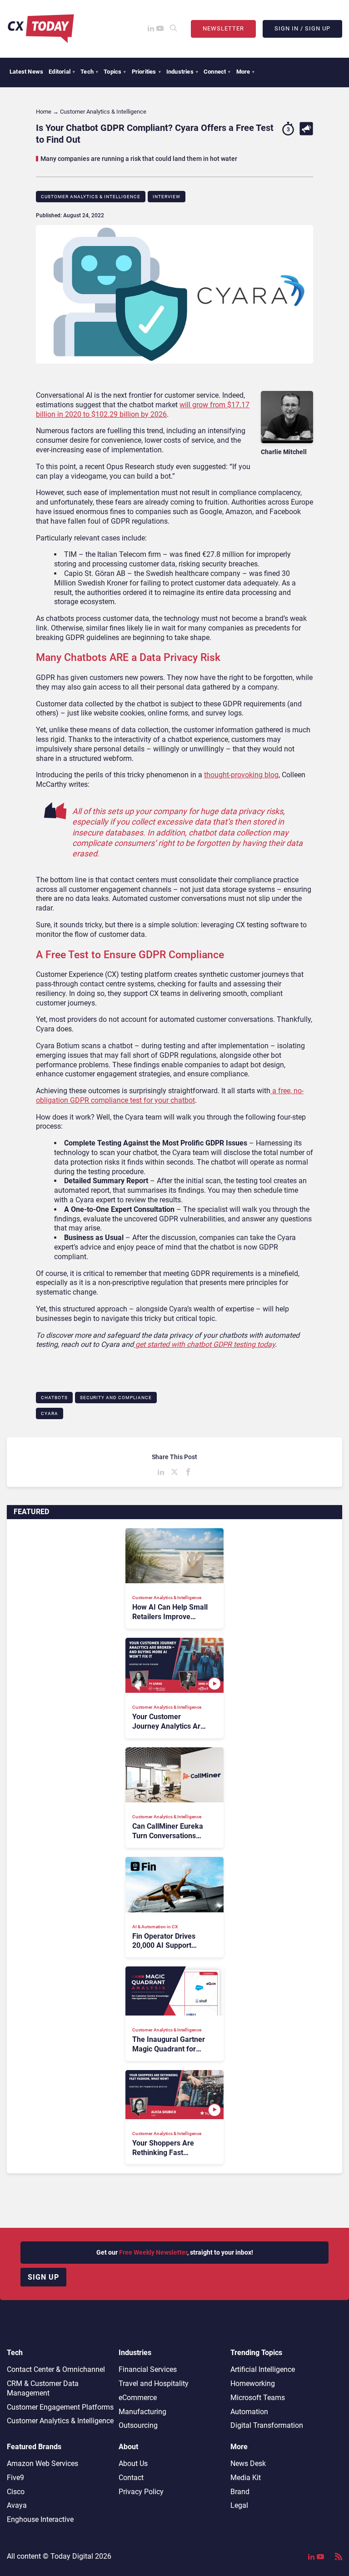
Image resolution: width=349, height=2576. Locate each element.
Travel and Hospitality (154, 2383)
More (246, 72)
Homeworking (253, 2383)
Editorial (62, 72)
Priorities (146, 72)
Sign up (43, 2277)
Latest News (26, 72)
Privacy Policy (141, 2492)
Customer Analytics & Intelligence (91, 197)
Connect (217, 72)
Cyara (50, 1413)
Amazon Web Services (42, 2463)
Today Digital (72, 2556)
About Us (133, 2463)
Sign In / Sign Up (302, 28)
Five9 (15, 2478)
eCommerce (138, 2398)
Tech (89, 72)
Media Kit (246, 2478)
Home (44, 112)
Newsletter (223, 28)
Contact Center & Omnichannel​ (56, 2369)
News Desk (248, 2463)
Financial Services (148, 2369)
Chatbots (54, 1398)
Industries (182, 72)
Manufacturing (142, 2412)
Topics (115, 72)
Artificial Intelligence (263, 2369)
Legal (239, 2505)
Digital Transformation (267, 2425)
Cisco (16, 2492)
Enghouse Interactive (40, 2519)
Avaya (17, 2505)
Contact (131, 2478)
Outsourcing (138, 2425)
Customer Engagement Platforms (60, 2407)
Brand (240, 2492)
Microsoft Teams (258, 2398)
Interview (167, 197)
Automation (249, 2412)
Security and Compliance (116, 1398)
